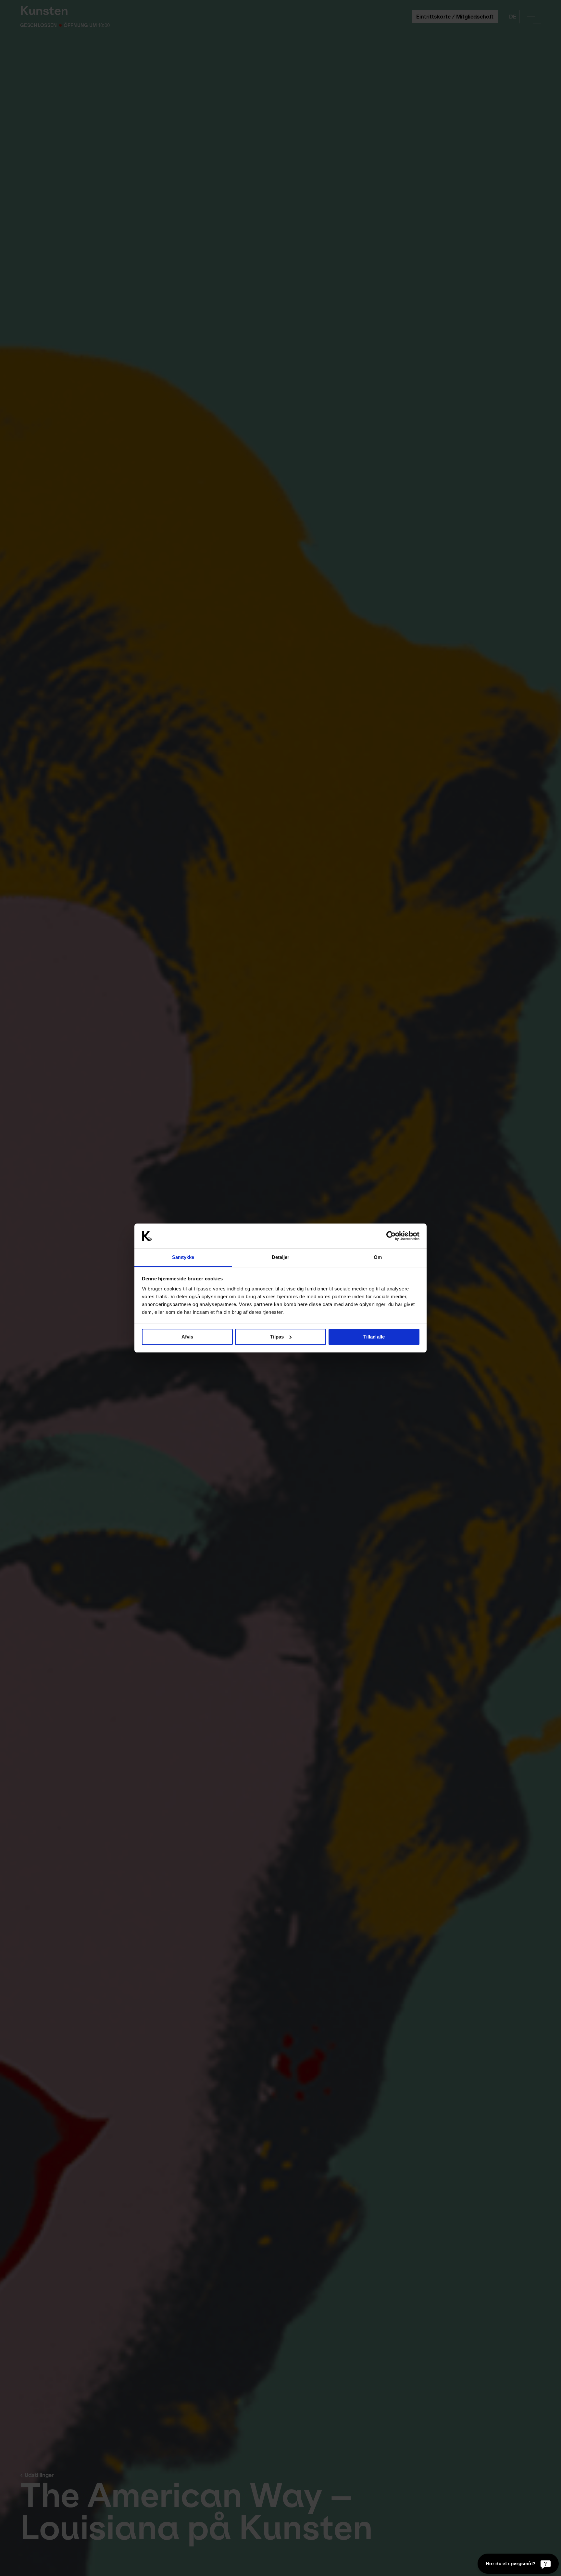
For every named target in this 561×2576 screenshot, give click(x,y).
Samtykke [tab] (183, 1257)
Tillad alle (374, 1337)
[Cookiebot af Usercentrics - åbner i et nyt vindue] (391, 1236)
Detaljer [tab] (281, 1257)
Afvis (187, 1337)
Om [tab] (378, 1257)
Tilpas (277, 1337)
